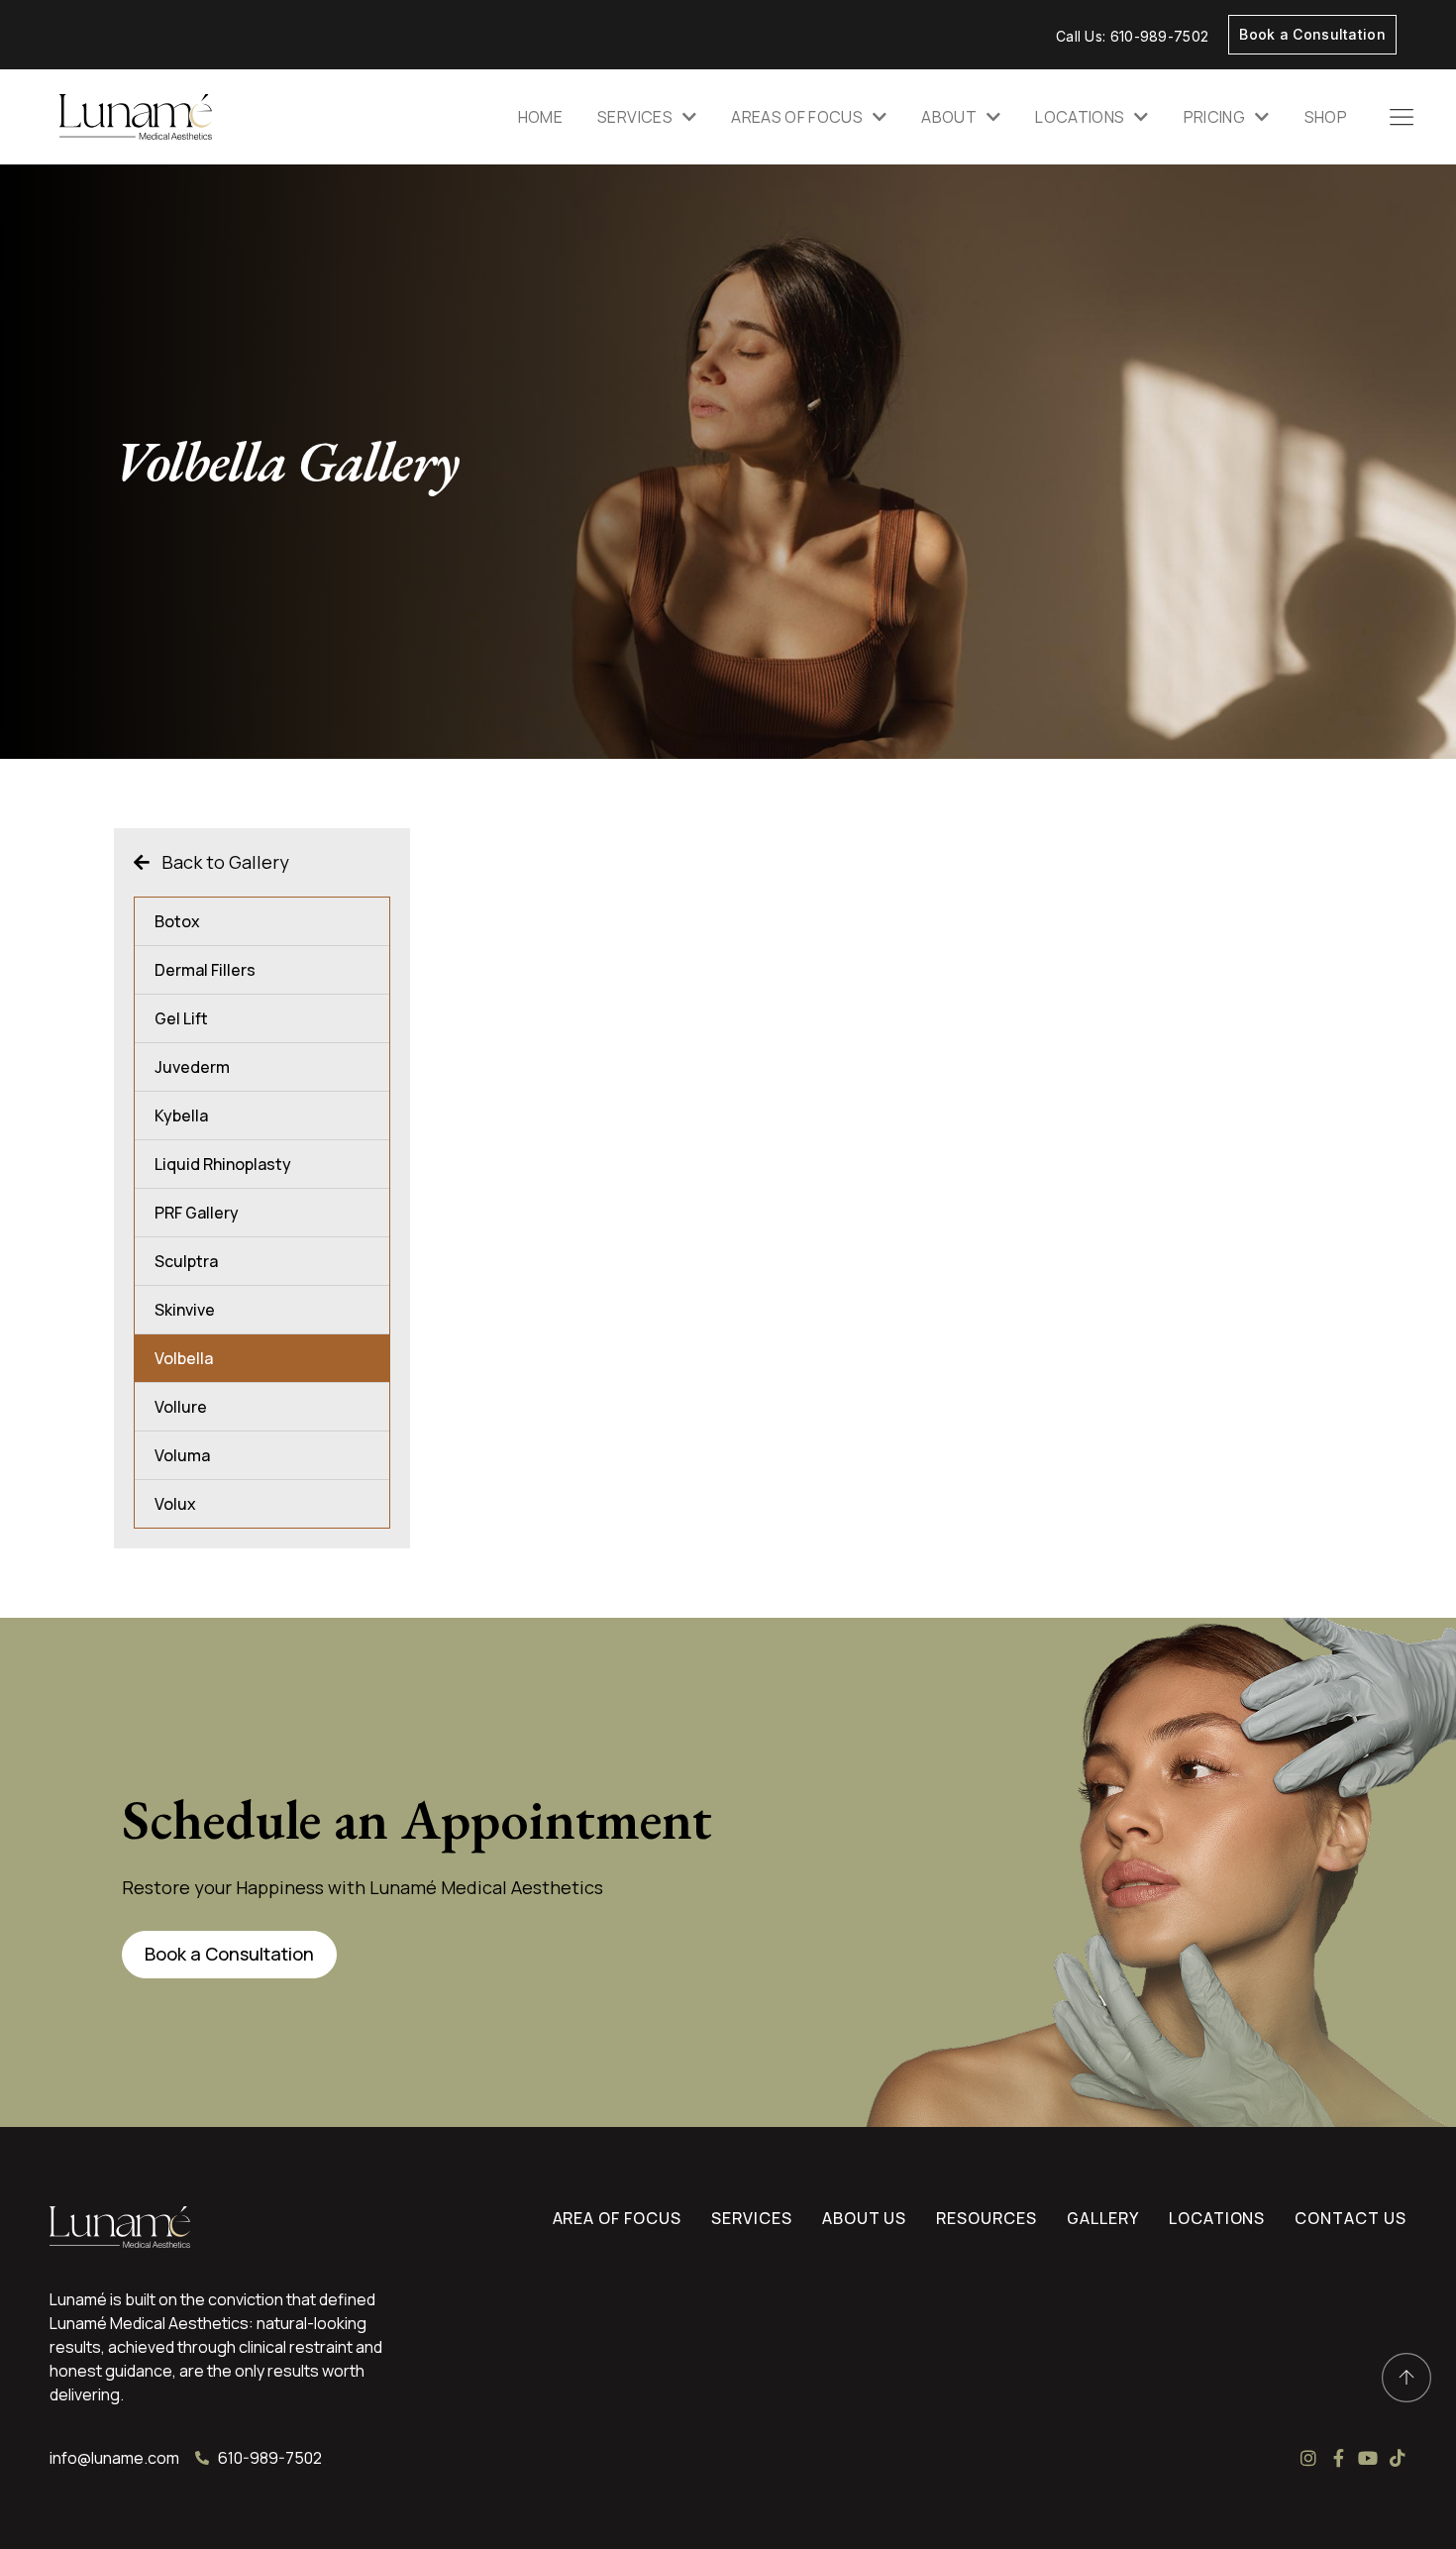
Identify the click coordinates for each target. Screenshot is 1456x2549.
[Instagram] (1308, 2458)
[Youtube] (1368, 2458)
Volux (175, 1504)
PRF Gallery (197, 1213)
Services (635, 117)
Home (540, 117)
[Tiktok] (1398, 2458)
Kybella (181, 1115)
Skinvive (185, 1310)
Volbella (184, 1358)
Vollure (181, 1407)
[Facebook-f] (1338, 2458)
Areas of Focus (797, 117)
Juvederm (192, 1067)
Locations (1080, 117)
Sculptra (186, 1261)
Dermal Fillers (205, 970)
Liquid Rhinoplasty (223, 1164)
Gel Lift (181, 1018)
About (949, 117)
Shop (1326, 117)
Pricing (1214, 117)
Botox (177, 921)
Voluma (182, 1455)
